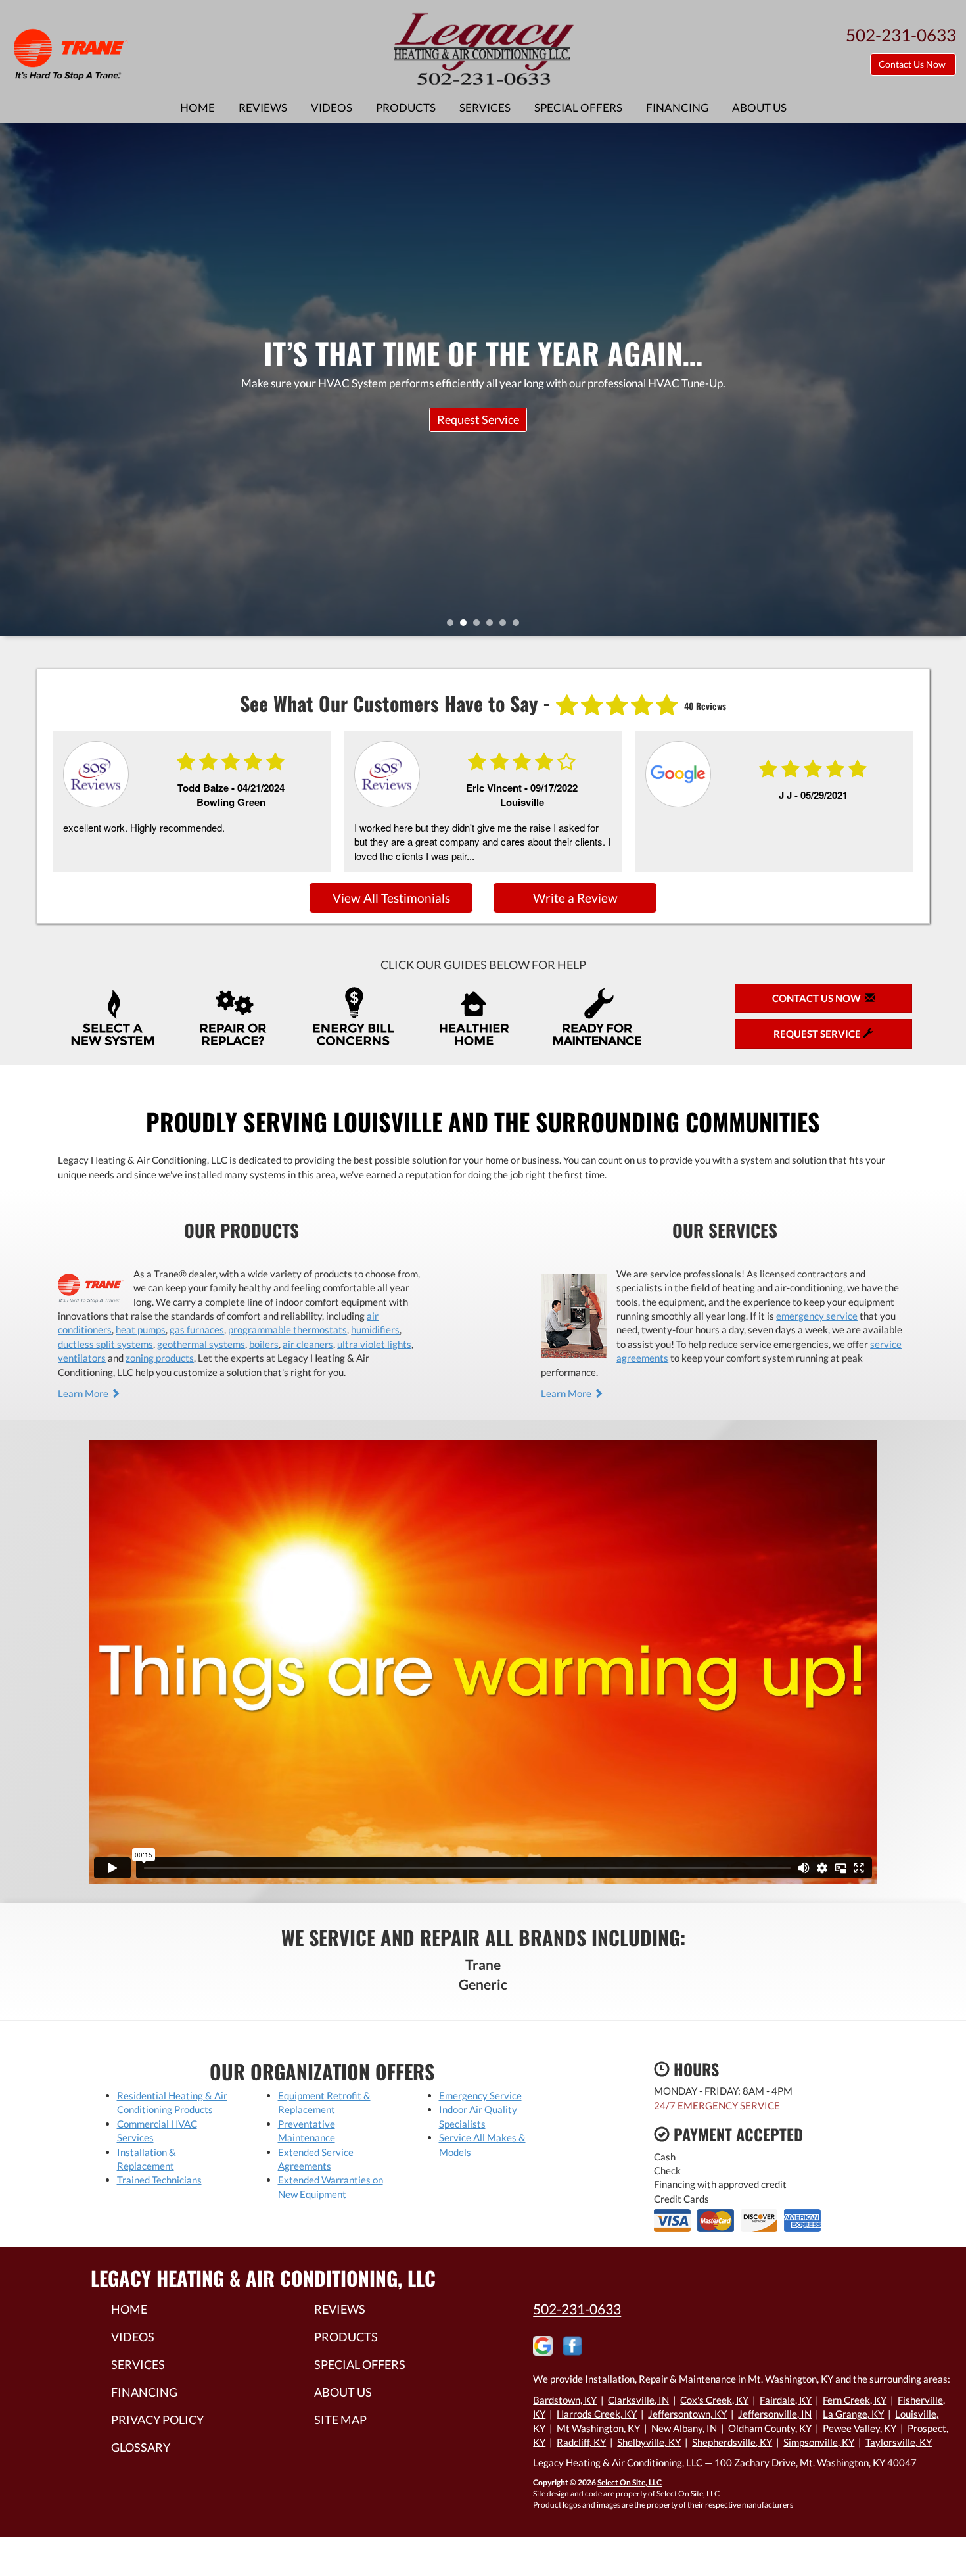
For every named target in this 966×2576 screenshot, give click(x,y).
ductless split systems (105, 1344)
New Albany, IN (684, 2428)
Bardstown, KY (565, 2400)
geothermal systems (201, 1344)
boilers (264, 1344)
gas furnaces (197, 1329)
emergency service (817, 1316)
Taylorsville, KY (899, 2442)
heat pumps (141, 1329)
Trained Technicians (159, 2180)
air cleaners (308, 1344)
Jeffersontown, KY (687, 2414)
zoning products (160, 1358)
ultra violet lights (374, 1344)
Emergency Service (480, 2095)
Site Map (340, 2420)
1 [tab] (453, 626)
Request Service (478, 419)
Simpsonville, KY (819, 2442)
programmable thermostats (287, 1329)
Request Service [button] (818, 1034)
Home (197, 108)
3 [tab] (480, 626)
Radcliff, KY (581, 2442)
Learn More (84, 1393)
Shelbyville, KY (649, 2442)
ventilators (82, 1358)
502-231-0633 (577, 2309)
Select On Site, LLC (630, 2482)
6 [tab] (519, 626)
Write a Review (575, 898)
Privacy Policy (157, 2420)
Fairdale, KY (786, 2400)
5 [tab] (506, 626)
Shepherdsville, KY (732, 2442)
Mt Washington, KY (598, 2428)
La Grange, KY (853, 2414)
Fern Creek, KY (855, 2400)
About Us (759, 108)
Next (951, 379)
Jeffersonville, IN (775, 2414)
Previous (11, 379)
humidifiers (375, 1329)
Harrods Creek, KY (597, 2414)
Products (406, 108)
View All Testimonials (391, 898)
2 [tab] (467, 626)
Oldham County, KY (770, 2428)
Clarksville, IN (638, 2400)
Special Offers (578, 108)
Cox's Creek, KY (714, 2400)
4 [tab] (493, 626)
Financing (677, 108)
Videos (332, 108)
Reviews (263, 108)
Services (485, 108)
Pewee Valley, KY (860, 2428)
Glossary (141, 2447)
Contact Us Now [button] (913, 64)
